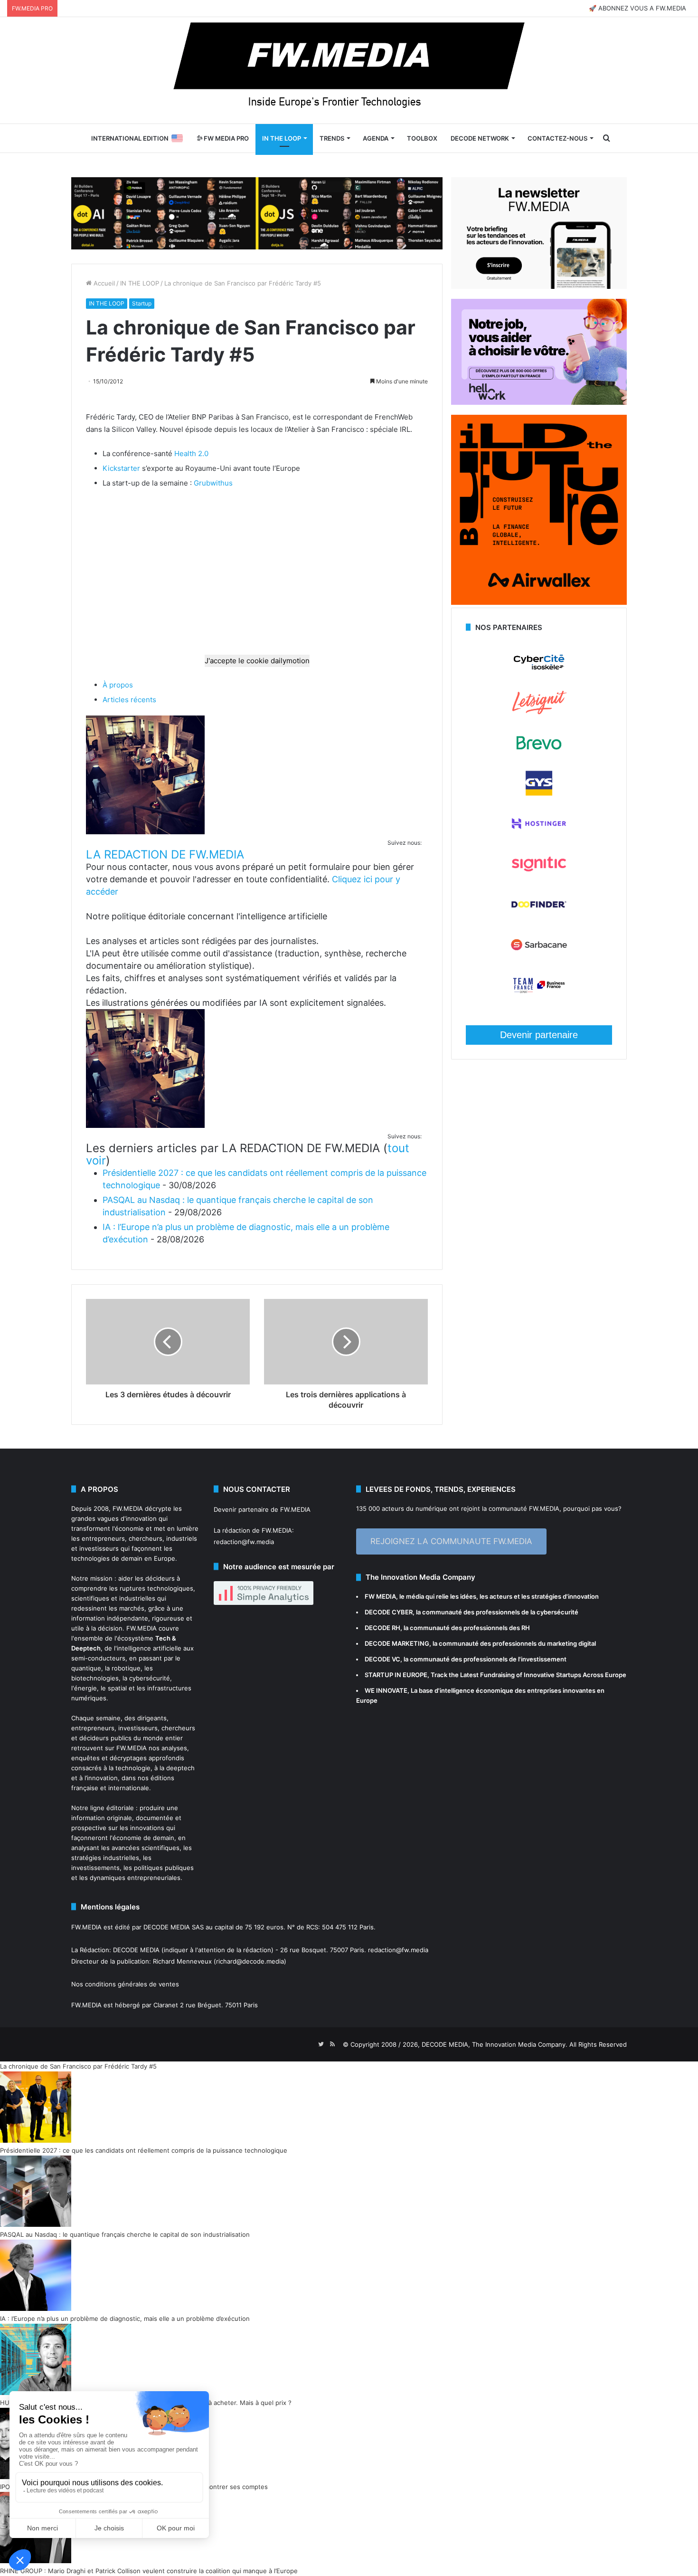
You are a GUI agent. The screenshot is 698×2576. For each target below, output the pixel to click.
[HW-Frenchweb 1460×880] (539, 402)
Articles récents (129, 700)
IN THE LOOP (282, 138)
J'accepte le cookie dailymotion (257, 661)
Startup (142, 303)
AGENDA (376, 138)
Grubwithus (213, 483)
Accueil (103, 283)
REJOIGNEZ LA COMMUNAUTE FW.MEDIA (451, 1541)
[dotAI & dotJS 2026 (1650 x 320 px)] (257, 212)
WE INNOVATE (386, 1690)
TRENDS (332, 138)
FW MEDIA (380, 1596)
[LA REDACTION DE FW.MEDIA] (145, 832)
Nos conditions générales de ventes (125, 1984)
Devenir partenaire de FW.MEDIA (262, 1509)
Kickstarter (121, 468)
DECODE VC (382, 1659)
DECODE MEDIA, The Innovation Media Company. (495, 2044)
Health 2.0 (191, 453)
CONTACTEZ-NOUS (557, 138)
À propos (118, 685)
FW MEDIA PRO (226, 138)
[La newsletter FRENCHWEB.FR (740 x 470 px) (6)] (539, 286)
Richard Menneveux (182, 1961)
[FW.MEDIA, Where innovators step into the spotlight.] (349, 70)
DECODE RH (382, 1628)
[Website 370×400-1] (539, 602)
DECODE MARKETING (397, 1643)
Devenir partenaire (539, 1035)
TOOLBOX (422, 138)
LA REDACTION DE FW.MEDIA (165, 854)
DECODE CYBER (389, 1612)
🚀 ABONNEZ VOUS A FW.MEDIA (637, 8)
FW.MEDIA (128, 1508)
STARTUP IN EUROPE (396, 1675)
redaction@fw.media (244, 1542)
